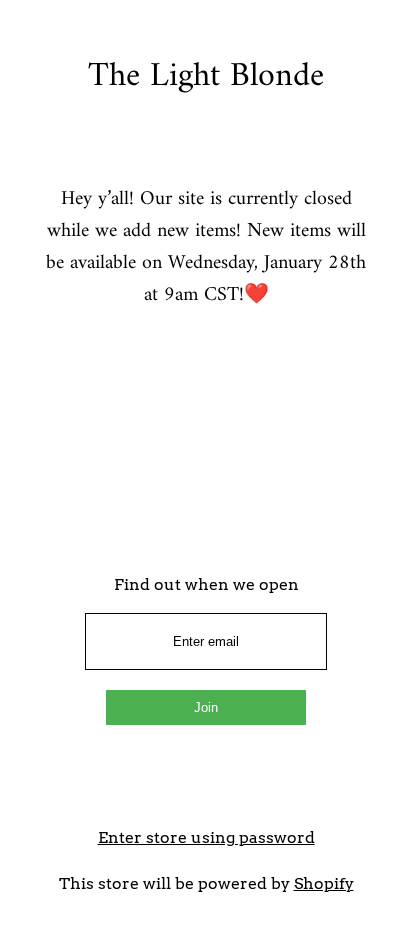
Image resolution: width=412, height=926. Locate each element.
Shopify (324, 883)
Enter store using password (206, 837)
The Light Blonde (206, 77)
